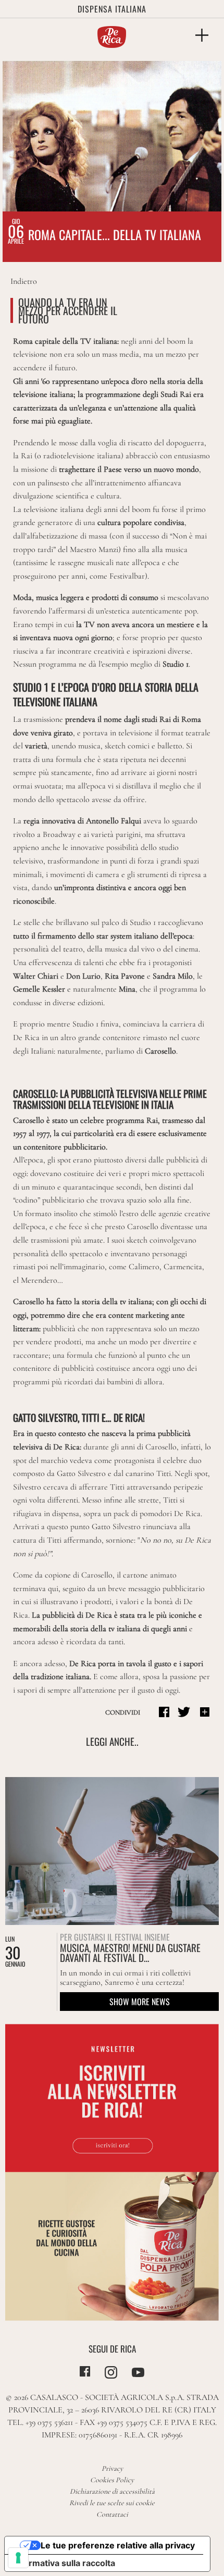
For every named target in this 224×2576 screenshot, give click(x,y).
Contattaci (112, 2514)
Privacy (112, 2468)
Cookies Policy (112, 2480)
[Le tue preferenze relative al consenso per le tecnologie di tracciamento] (18, 2558)
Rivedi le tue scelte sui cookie (112, 2503)
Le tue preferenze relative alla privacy (118, 2545)
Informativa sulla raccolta (64, 2563)
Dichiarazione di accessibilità (112, 2491)
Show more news (140, 2002)
